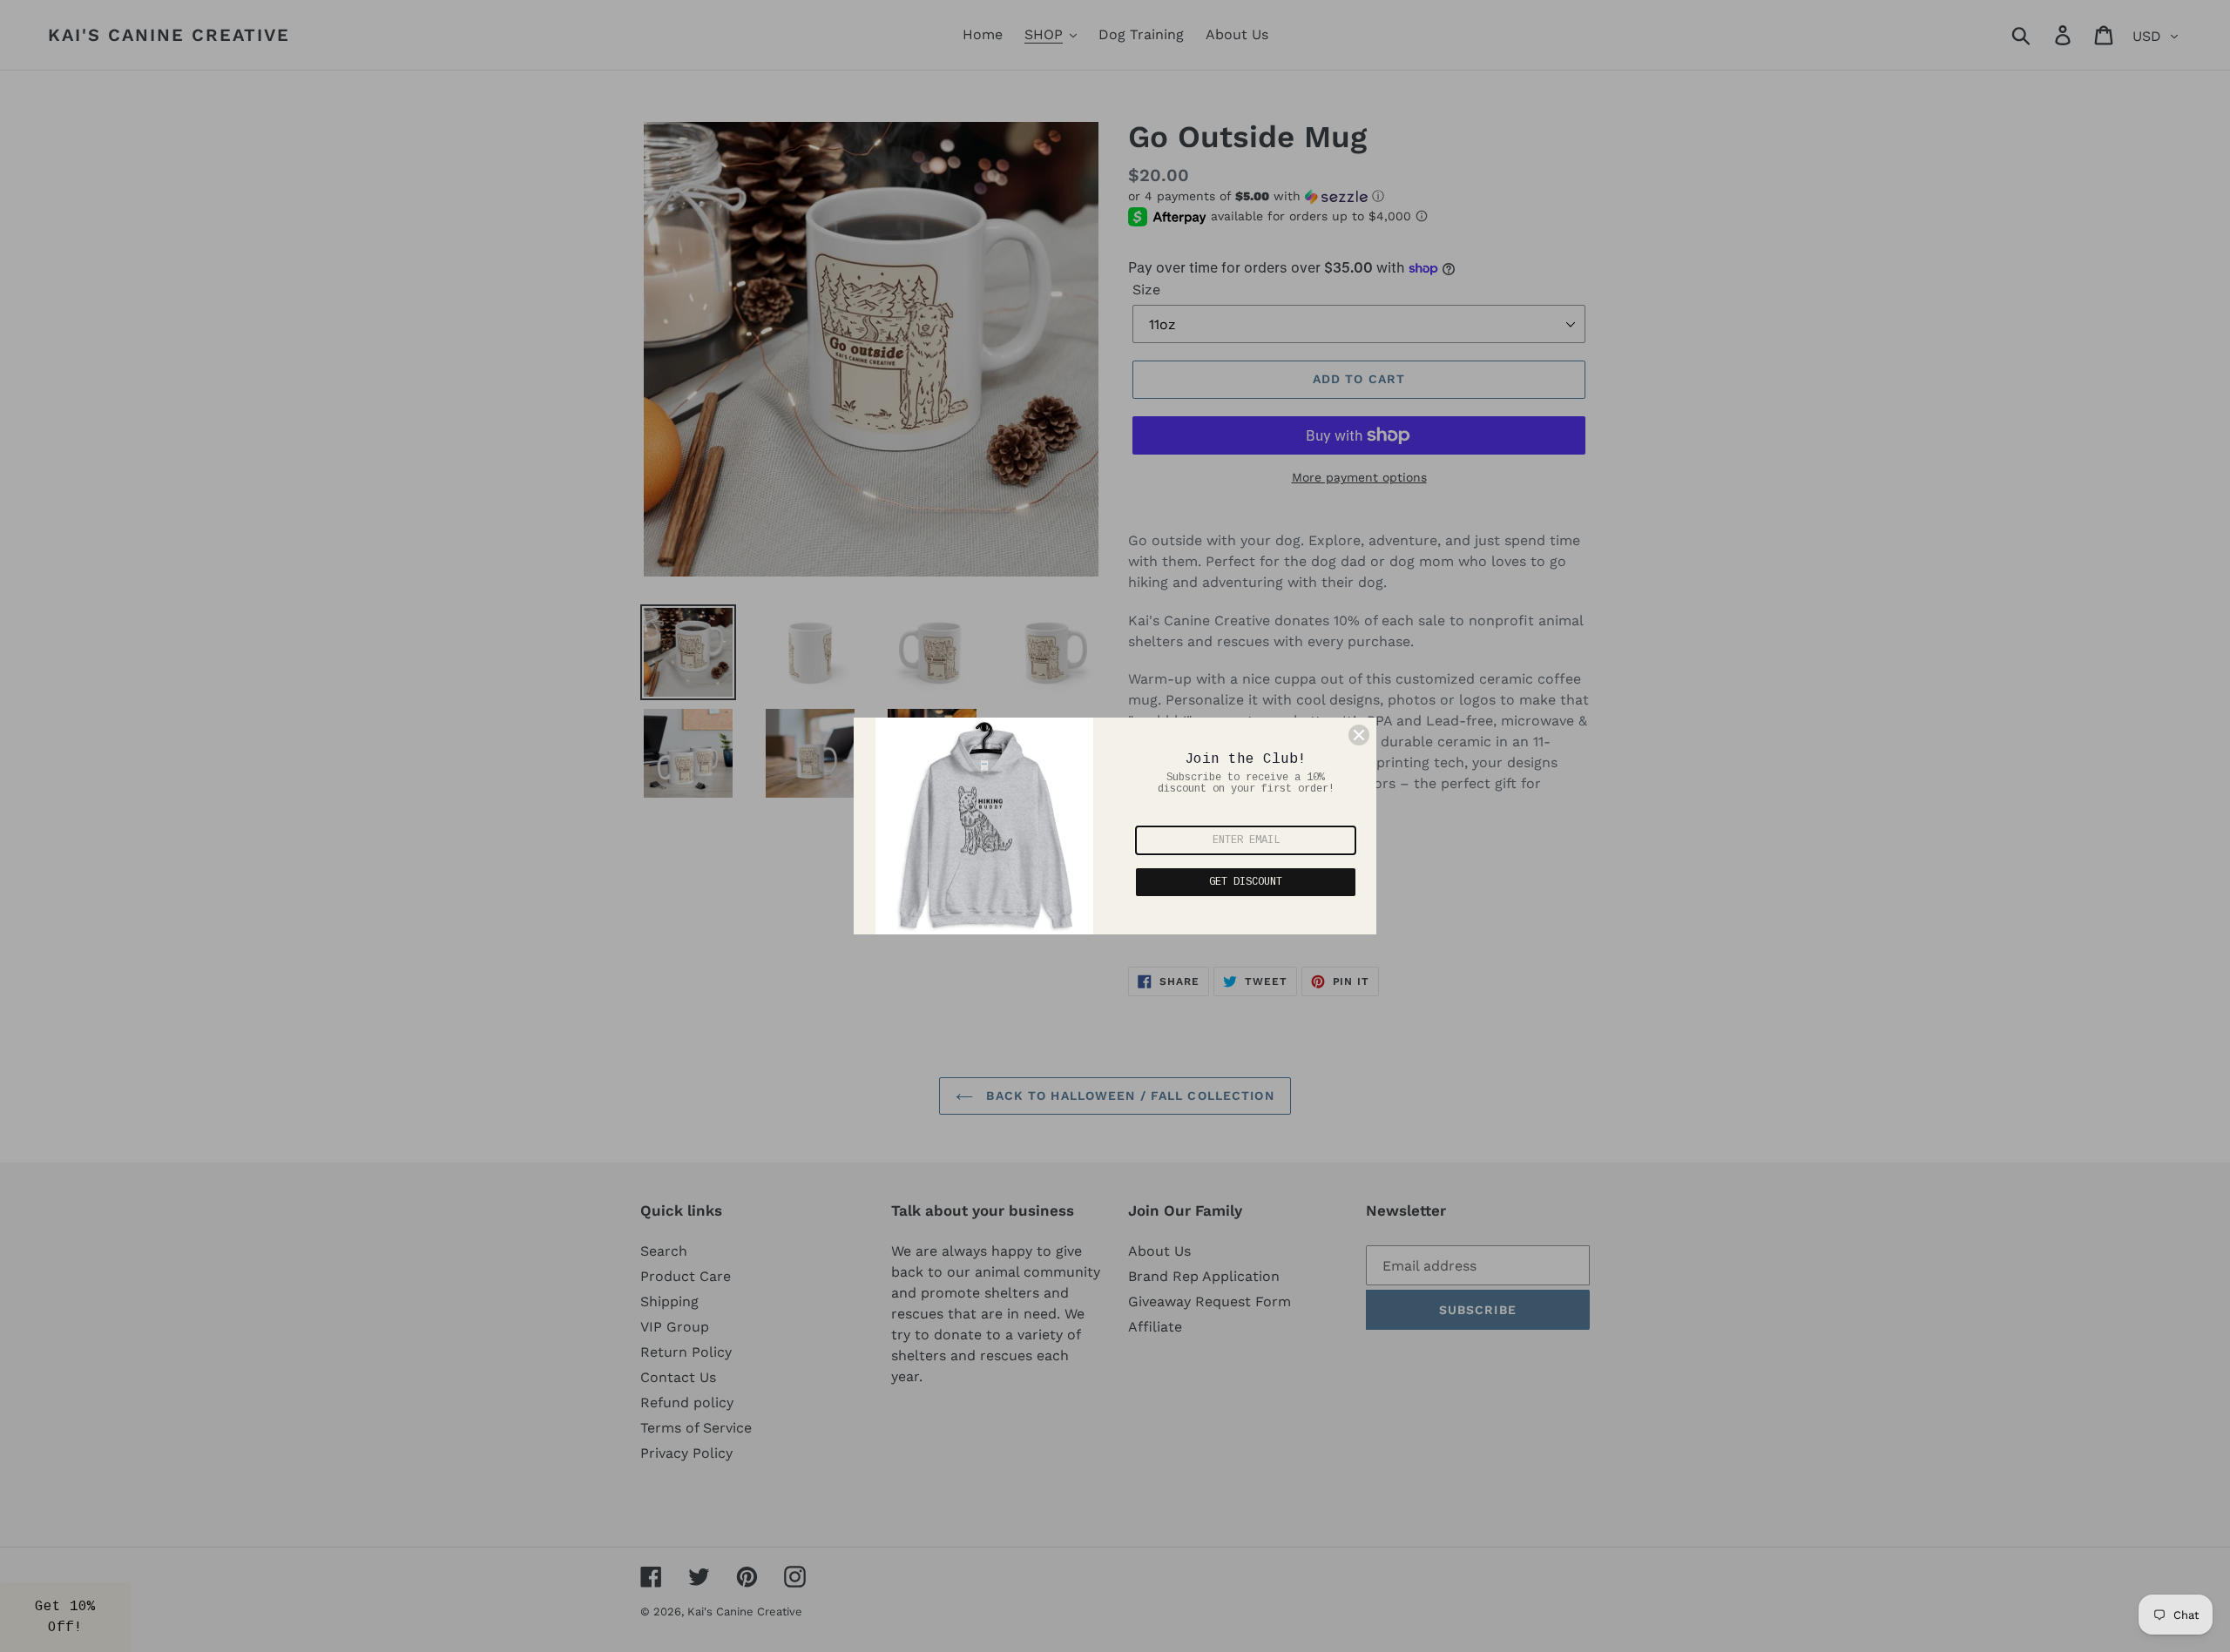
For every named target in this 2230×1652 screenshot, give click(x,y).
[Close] (1359, 735)
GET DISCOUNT (1246, 882)
